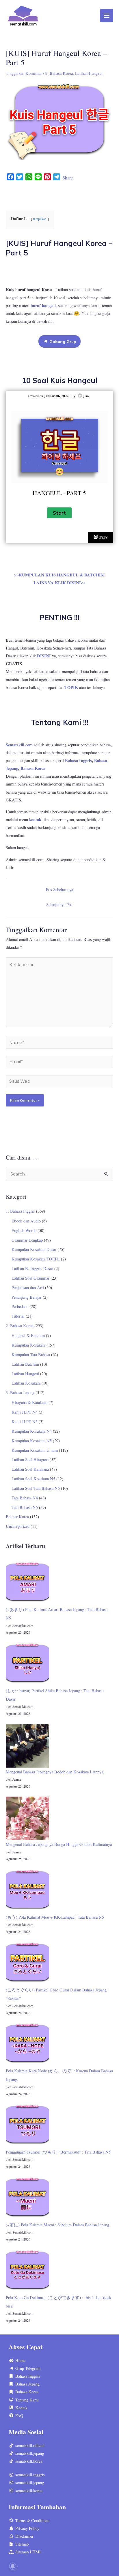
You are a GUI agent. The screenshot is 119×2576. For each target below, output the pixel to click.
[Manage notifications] (13, 2566)
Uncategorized (18, 1526)
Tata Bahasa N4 (25, 1498)
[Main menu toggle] (107, 16)
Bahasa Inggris (78, 760)
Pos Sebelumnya (59, 889)
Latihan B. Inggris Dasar (32, 1268)
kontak (35, 820)
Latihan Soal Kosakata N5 (33, 1479)
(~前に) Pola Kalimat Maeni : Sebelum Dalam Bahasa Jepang (57, 2225)
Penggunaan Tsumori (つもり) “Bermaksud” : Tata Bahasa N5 (58, 2152)
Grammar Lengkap (27, 1240)
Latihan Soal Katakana (30, 1469)
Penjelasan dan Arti (28, 1288)
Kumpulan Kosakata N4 (32, 1431)
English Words (24, 1230)
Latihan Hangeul (89, 73)
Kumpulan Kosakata (28, 1345)
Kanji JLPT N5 (25, 1422)
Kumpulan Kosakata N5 (32, 1441)
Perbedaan (20, 1306)
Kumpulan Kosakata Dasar (34, 1249)
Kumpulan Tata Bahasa (31, 1355)
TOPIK (71, 687)
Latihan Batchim (25, 1364)
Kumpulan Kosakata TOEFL (36, 1259)
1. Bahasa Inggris (20, 1211)
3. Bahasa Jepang (20, 1393)
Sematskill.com (19, 745)
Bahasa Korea (33, 768)
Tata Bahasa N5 (25, 1507)
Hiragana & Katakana (29, 1402)
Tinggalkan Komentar (24, 73)
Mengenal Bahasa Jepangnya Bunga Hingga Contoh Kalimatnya (59, 1844)
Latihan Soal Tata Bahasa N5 (36, 1488)
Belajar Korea (17, 1517)
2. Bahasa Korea (59, 73)
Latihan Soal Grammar (30, 1278)
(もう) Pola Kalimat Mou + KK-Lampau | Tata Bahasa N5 (55, 1917)
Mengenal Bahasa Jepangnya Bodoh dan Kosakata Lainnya (54, 1772)
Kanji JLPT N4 (25, 1412)
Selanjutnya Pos (59, 905)
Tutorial (18, 1316)
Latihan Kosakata (26, 1383)
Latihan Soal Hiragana (30, 1460)
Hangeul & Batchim (28, 1335)
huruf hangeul (43, 305)
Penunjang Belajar (27, 1297)
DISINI (44, 656)
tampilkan (40, 219)
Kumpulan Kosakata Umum (35, 1450)
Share (68, 178)
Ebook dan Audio (26, 1221)
